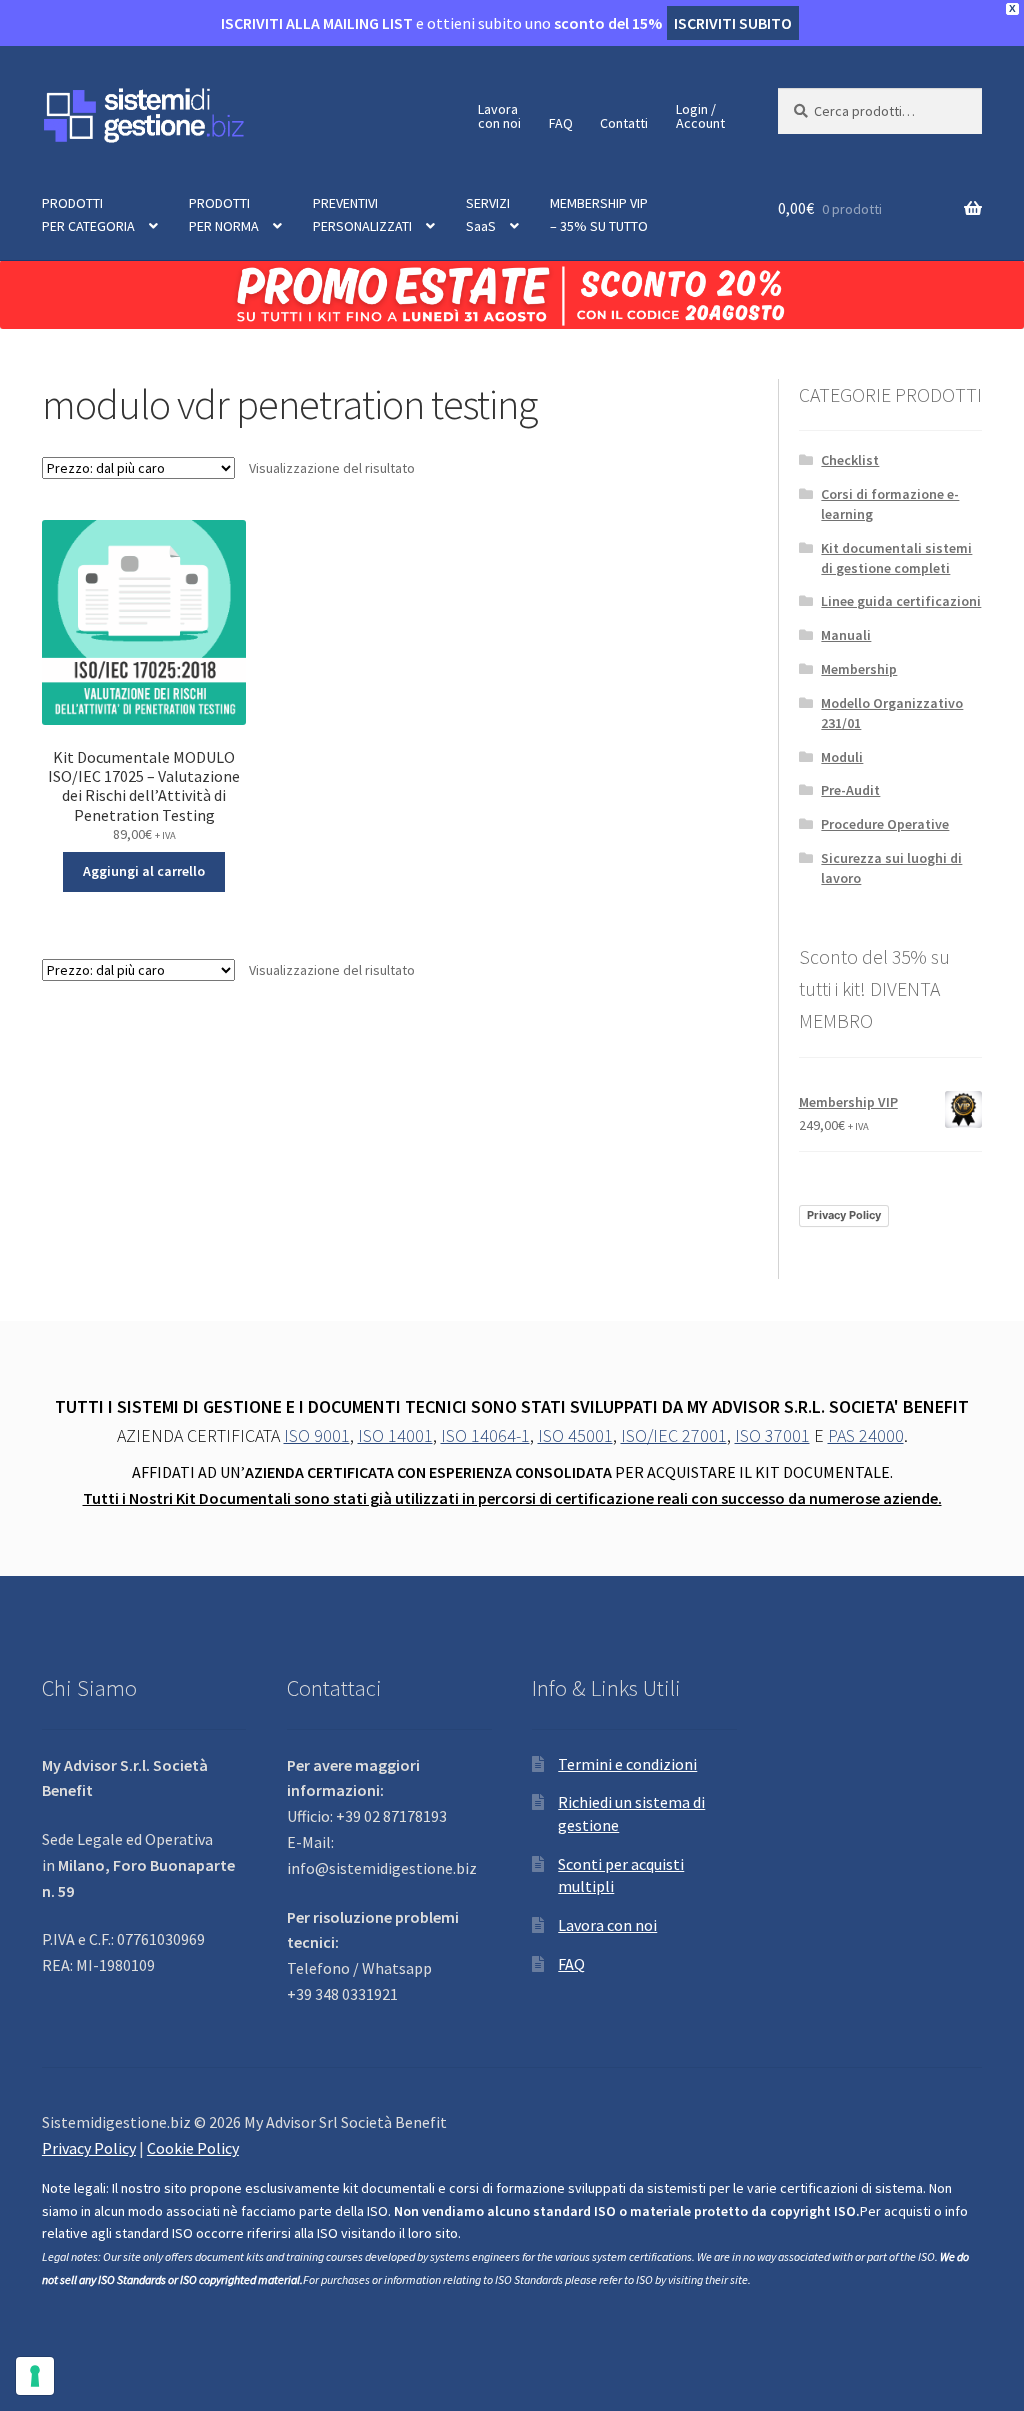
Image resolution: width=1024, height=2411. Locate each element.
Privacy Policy (844, 1215)
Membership (859, 669)
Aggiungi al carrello (144, 871)
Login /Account (700, 116)
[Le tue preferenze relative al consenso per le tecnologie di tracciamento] (35, 2376)
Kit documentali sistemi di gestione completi (896, 558)
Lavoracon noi (499, 116)
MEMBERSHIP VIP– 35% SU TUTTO (599, 214)
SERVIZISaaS (488, 214)
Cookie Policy (193, 2148)
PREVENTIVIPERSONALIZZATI (362, 214)
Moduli (842, 757)
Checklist (850, 460)
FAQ (561, 123)
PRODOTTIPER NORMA (224, 214)
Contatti (624, 123)
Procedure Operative (885, 824)
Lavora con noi (607, 1925)
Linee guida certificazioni (901, 601)
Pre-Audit (850, 790)
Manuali (846, 635)
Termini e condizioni (627, 1764)
